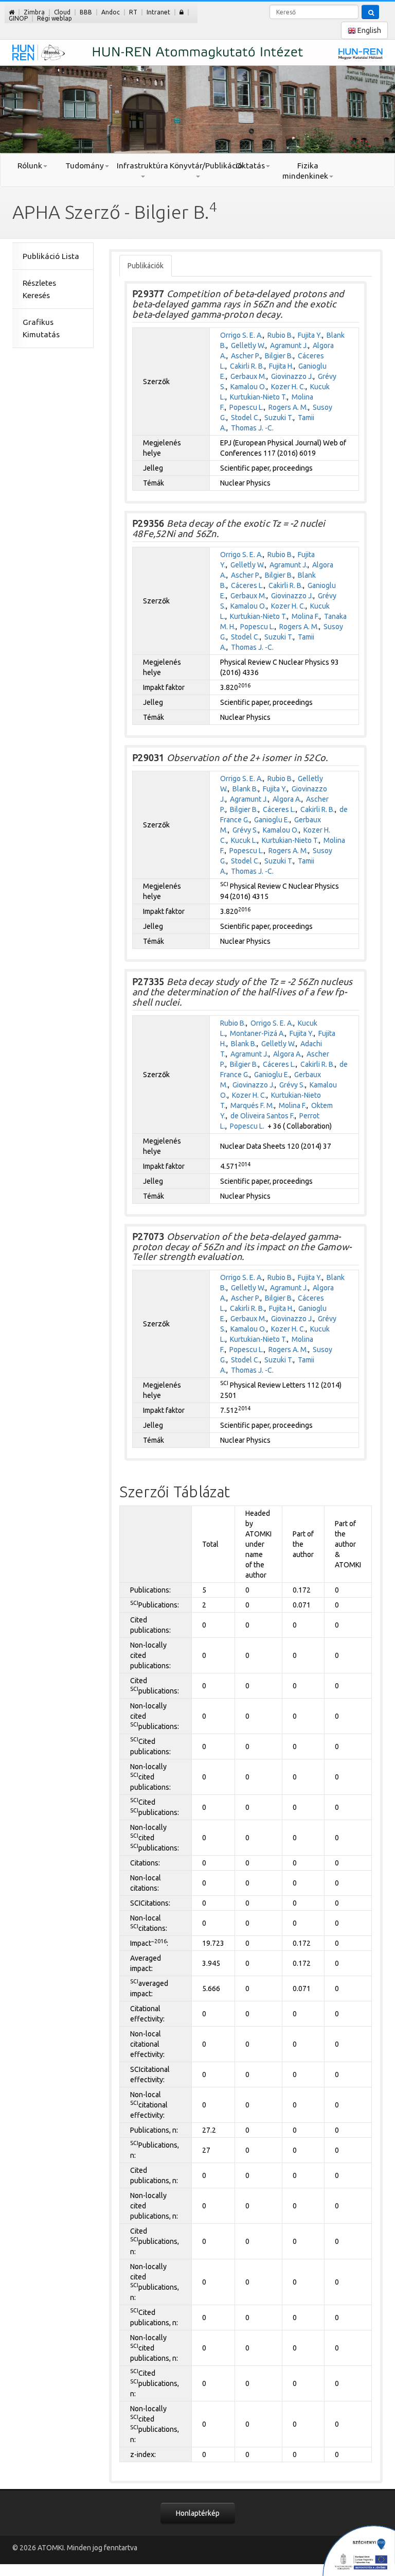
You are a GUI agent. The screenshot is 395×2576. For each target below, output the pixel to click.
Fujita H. (281, 366)
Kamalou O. (248, 387)
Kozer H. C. (288, 387)
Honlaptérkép (198, 2513)
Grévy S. (245, 830)
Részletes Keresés (39, 289)
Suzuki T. (279, 418)
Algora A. (287, 799)
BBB (86, 12)
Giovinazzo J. (292, 376)
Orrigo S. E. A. (241, 335)
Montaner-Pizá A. (257, 1033)
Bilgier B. (279, 356)
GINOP (18, 18)
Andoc (111, 12)
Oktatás (250, 166)
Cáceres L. (247, 585)
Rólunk (30, 166)
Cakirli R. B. (247, 366)
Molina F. (306, 616)
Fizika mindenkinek (305, 171)
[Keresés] (370, 12)
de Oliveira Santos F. (263, 1116)
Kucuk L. (244, 840)
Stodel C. (245, 418)
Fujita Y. (310, 335)
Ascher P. (246, 356)
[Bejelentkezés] (182, 12)
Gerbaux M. (248, 376)
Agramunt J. (289, 345)
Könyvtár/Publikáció (197, 166)
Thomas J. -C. (252, 428)
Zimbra (34, 12)
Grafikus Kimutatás (41, 328)
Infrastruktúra (142, 166)
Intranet (158, 12)
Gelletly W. (248, 345)
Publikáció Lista (51, 256)
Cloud (62, 12)
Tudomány (85, 166)
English (369, 30)
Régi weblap (55, 18)
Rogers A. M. (288, 407)
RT (133, 12)
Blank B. (245, 789)
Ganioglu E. (272, 820)
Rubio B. (280, 335)
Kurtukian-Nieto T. (258, 397)
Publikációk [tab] (146, 266)
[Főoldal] (12, 12)
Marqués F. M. (252, 1105)
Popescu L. (247, 407)
